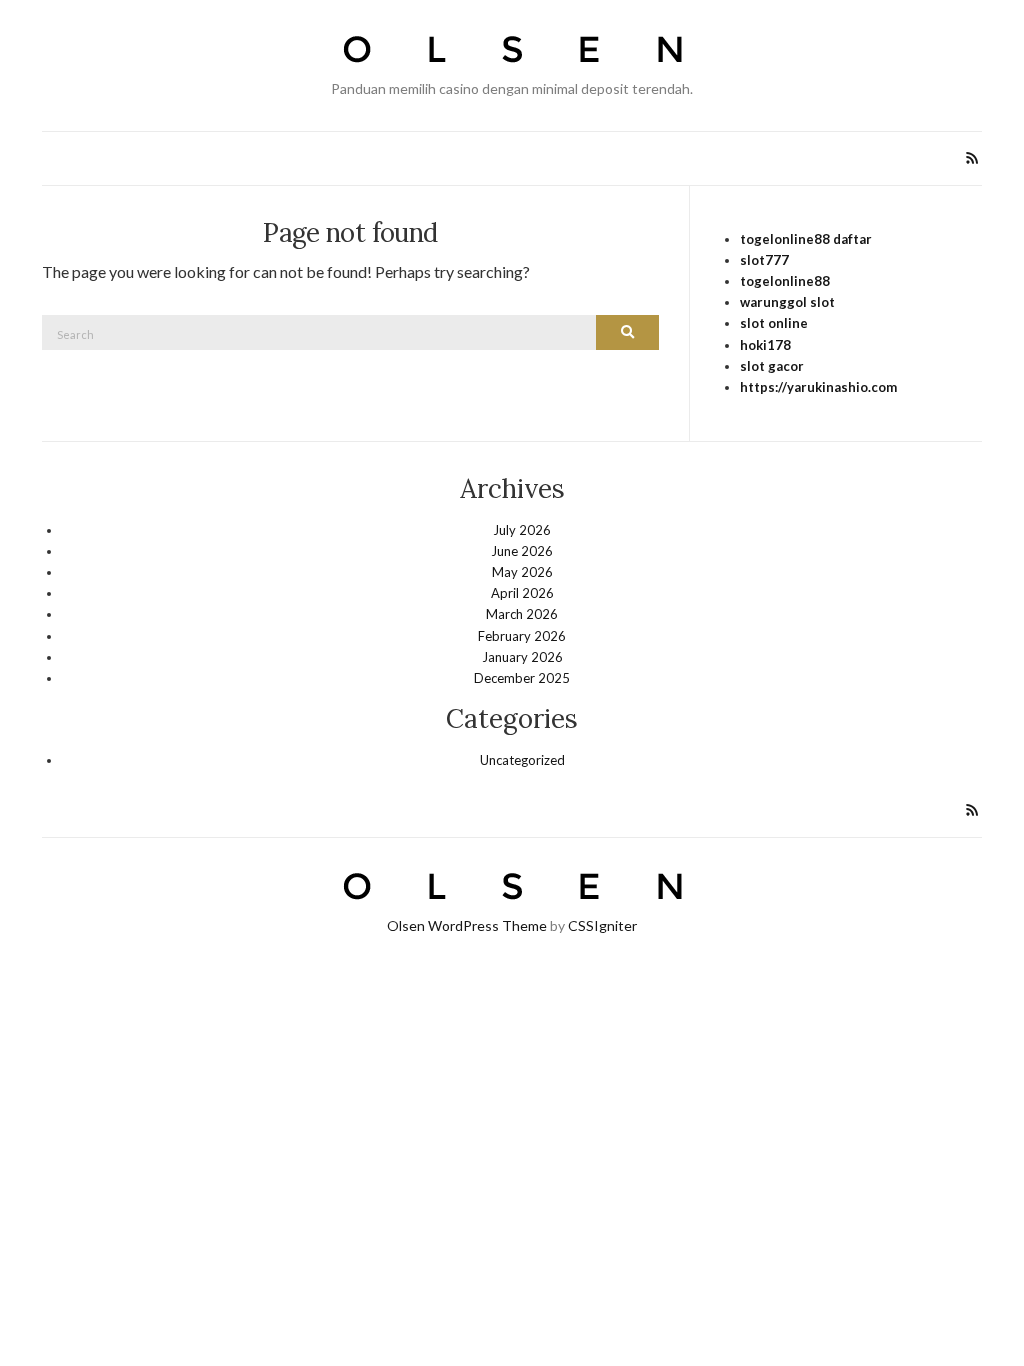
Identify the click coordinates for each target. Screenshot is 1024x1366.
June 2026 (522, 551)
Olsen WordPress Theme (467, 925)
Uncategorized (522, 760)
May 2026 (522, 572)
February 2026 (522, 636)
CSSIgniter (602, 925)
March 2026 (522, 614)
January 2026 (522, 657)
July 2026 (522, 530)
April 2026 (522, 593)
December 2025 (522, 678)
